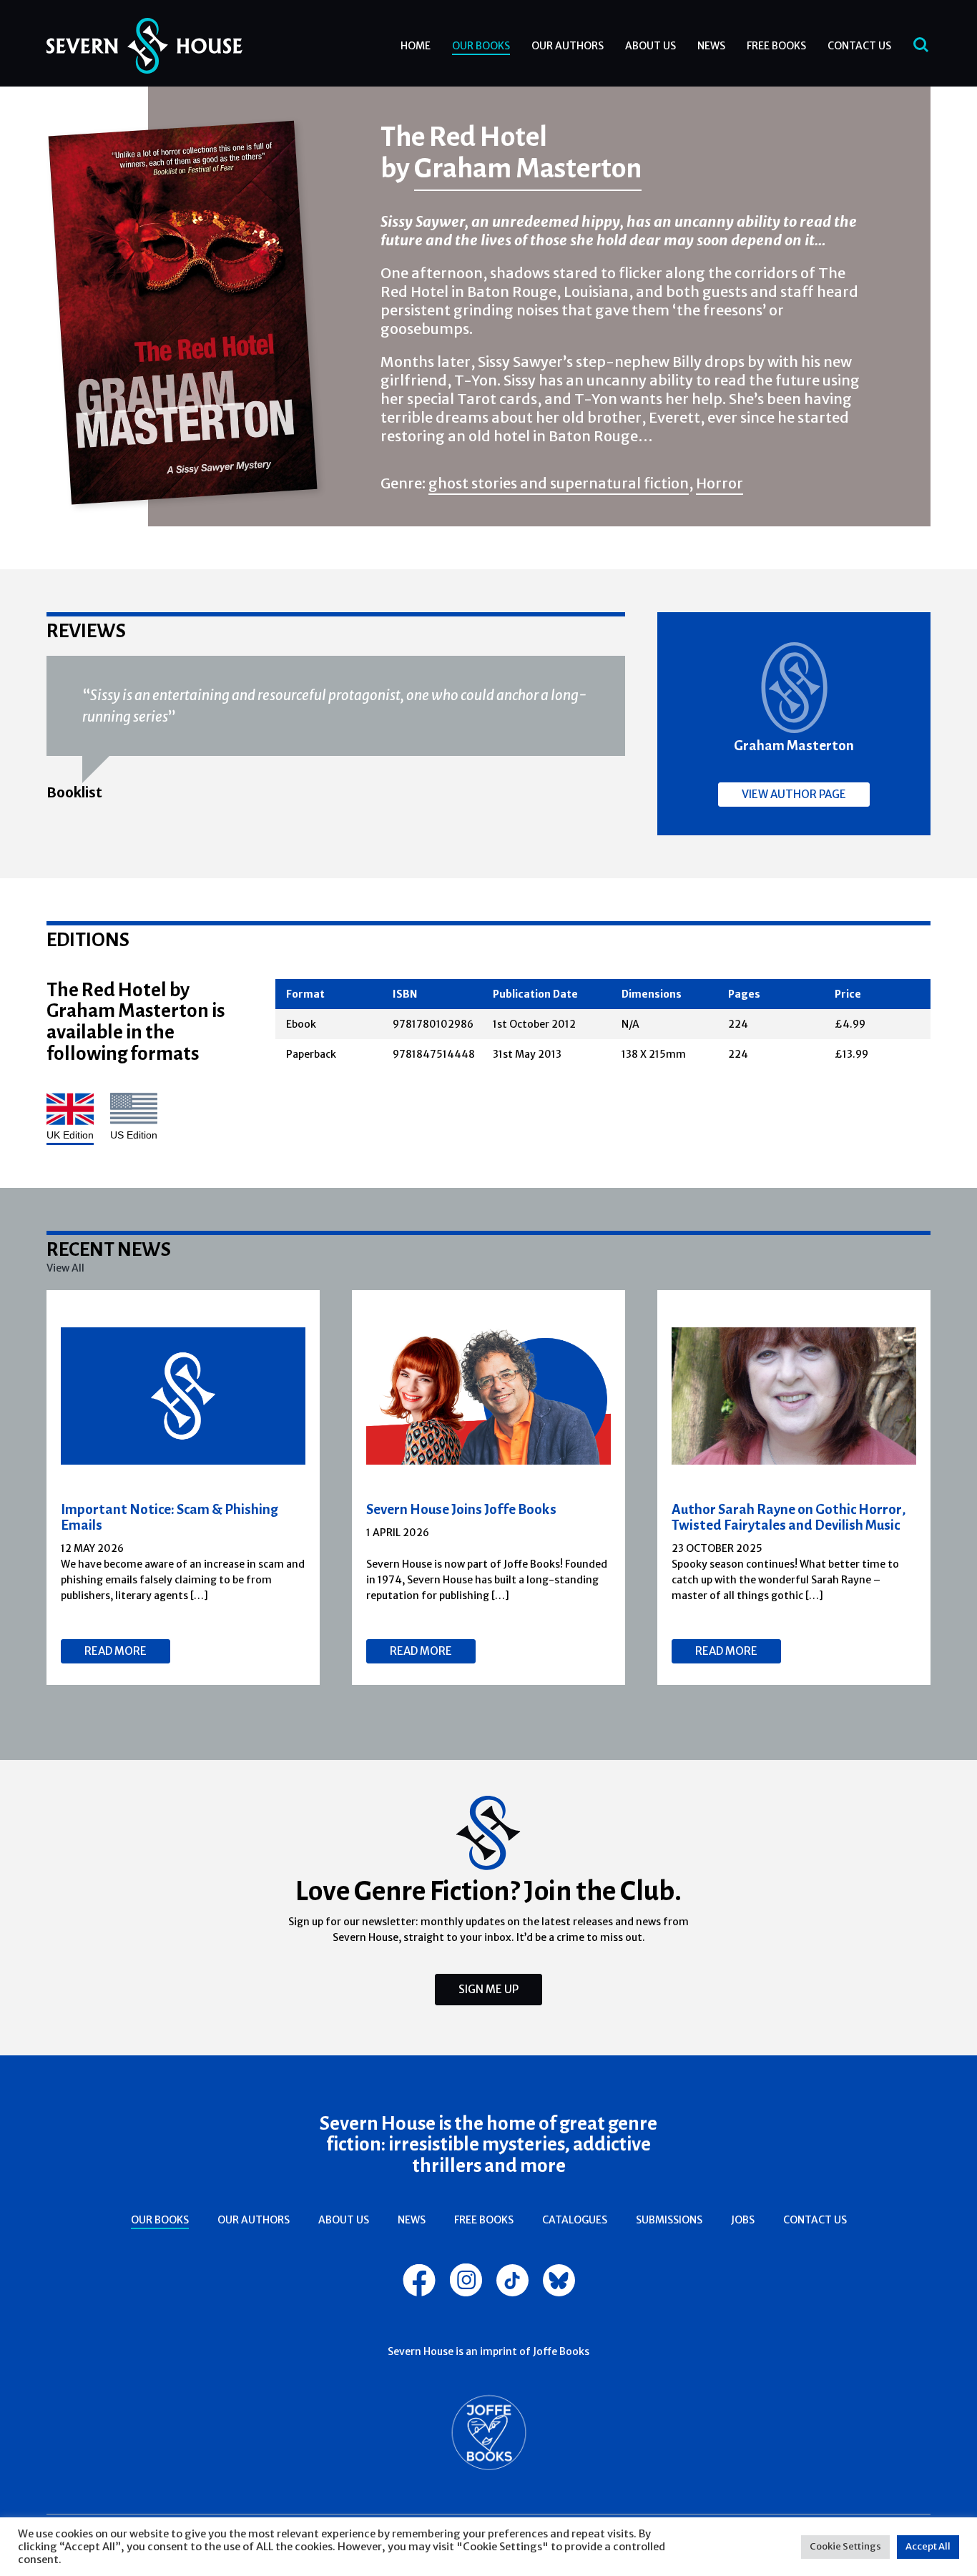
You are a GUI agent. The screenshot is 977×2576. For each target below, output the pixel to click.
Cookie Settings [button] (845, 2546)
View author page (794, 794)
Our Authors (568, 46)
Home (416, 46)
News (711, 46)
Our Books (481, 46)
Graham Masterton (528, 167)
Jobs (743, 2220)
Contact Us (859, 46)
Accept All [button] (928, 2546)
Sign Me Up (488, 1989)
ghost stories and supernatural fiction (559, 483)
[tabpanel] (183, 1488)
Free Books (776, 46)
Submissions (669, 2220)
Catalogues (575, 2220)
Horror (720, 483)
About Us (650, 46)
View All (65, 1268)
